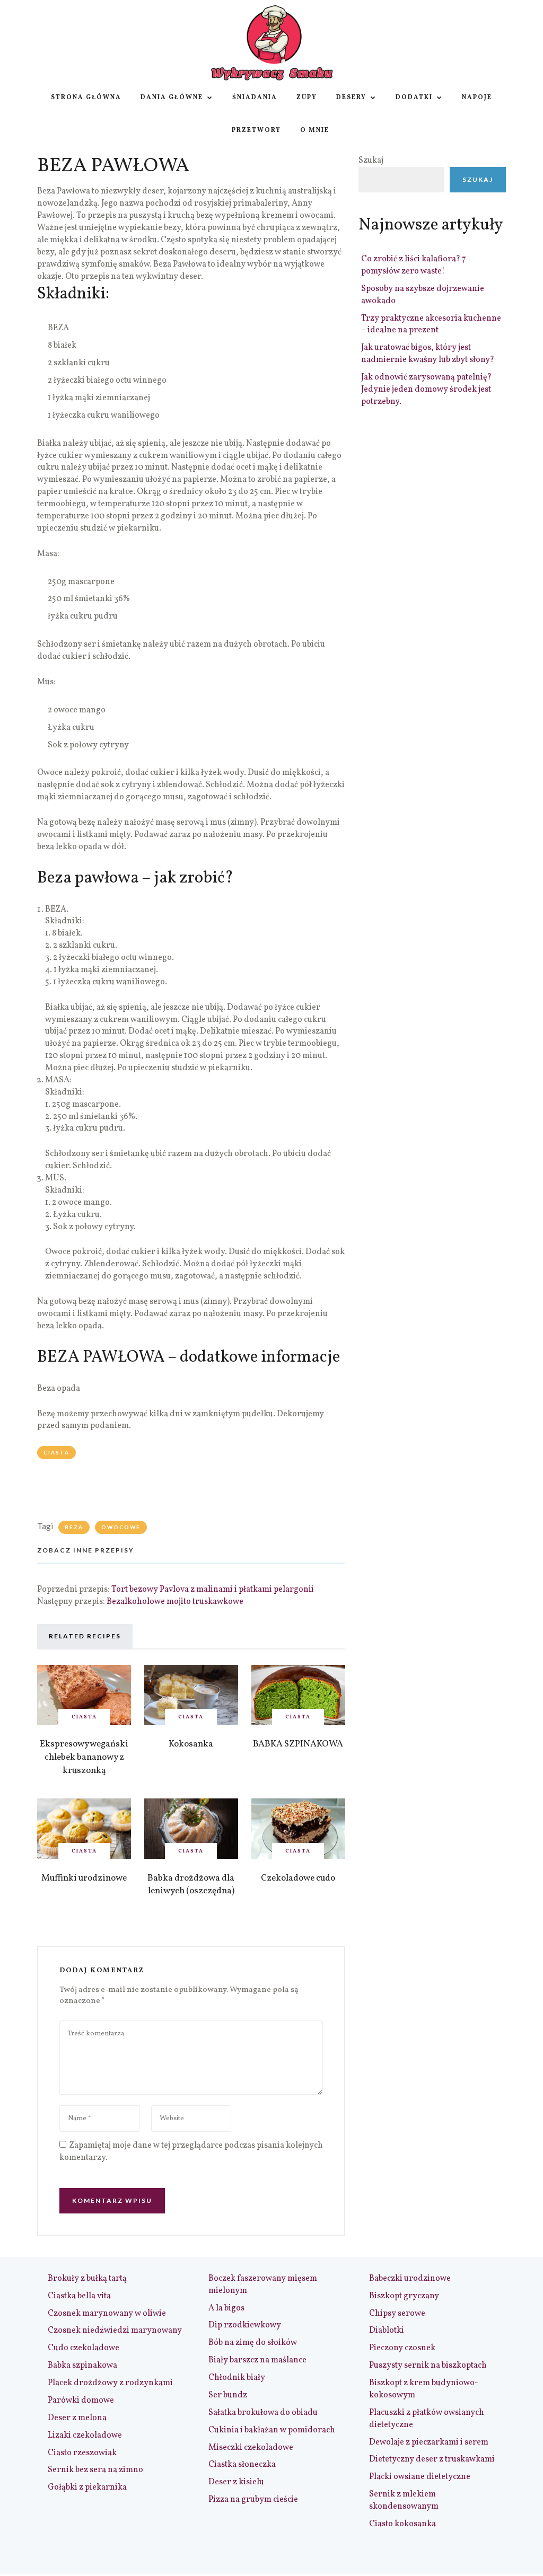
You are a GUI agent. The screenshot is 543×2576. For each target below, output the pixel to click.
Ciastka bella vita (79, 2296)
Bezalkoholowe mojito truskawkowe (175, 1602)
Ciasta (56, 1452)
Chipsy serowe (397, 2314)
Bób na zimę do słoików (253, 2343)
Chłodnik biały (237, 2378)
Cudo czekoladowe (84, 2348)
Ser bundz (228, 2395)
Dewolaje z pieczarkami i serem (429, 2442)
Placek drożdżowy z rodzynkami (110, 2383)
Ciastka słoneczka (242, 2465)
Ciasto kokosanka (402, 2524)
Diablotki (387, 2331)
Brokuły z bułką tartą (87, 2279)
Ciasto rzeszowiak (82, 2453)
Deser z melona (77, 2418)
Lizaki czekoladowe (85, 2436)
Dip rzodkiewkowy (245, 2325)
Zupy (307, 98)
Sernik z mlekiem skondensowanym (404, 2500)
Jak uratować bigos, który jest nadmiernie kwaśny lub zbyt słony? (428, 354)
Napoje (477, 98)
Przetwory (256, 130)
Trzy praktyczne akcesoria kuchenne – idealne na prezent (431, 325)
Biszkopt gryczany (404, 2296)
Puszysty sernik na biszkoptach (428, 2366)
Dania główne (172, 98)
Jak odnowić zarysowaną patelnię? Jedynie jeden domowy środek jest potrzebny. (426, 390)
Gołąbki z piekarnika (87, 2487)
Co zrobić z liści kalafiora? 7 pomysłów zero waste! (414, 265)
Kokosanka (191, 1744)
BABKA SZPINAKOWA (298, 1744)
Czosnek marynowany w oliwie (107, 2314)
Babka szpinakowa (82, 2366)
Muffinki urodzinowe (84, 1878)
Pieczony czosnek (402, 2348)
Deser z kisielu (236, 2482)
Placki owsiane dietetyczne (420, 2477)
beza (74, 1527)
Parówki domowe (81, 2401)
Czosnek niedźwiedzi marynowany (115, 2331)
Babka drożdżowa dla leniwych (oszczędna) (191, 1885)
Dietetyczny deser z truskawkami (432, 2459)
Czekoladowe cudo (298, 1878)
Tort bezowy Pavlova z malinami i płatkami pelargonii (213, 1590)
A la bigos (226, 2308)
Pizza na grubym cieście (253, 2500)
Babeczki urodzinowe (410, 2279)
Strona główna (86, 98)
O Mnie (315, 130)
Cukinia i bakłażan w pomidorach (272, 2430)
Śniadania (255, 98)
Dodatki (414, 98)
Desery (351, 98)
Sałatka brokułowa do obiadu (263, 2413)
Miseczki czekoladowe (251, 2448)
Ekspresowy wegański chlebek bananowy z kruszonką (84, 1757)
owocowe (121, 1527)
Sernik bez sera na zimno (95, 2470)
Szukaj (371, 161)
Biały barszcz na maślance (257, 2360)
